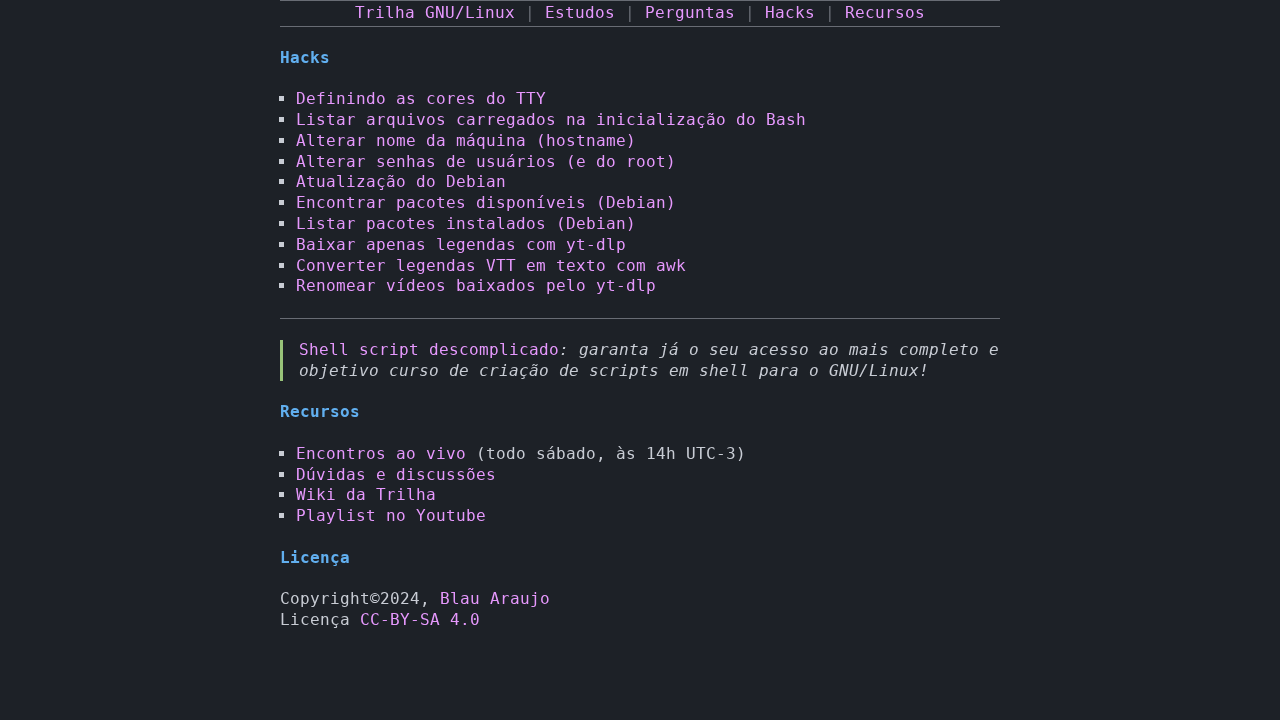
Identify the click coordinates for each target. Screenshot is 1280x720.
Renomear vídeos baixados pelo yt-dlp (476, 285)
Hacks (790, 12)
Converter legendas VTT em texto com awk (491, 265)
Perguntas (690, 12)
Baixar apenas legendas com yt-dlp (461, 244)
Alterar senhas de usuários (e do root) (486, 161)
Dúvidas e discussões (396, 474)
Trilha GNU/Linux (435, 12)
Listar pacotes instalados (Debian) (466, 223)
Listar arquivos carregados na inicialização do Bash (551, 119)
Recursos (885, 12)
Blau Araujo (495, 598)
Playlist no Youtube (391, 515)
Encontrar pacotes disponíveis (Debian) (486, 202)
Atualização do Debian (401, 181)
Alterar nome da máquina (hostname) (466, 140)
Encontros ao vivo (381, 453)
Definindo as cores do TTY (421, 98)
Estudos (580, 12)
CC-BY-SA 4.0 (420, 619)
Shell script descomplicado (429, 349)
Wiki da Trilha (366, 494)
